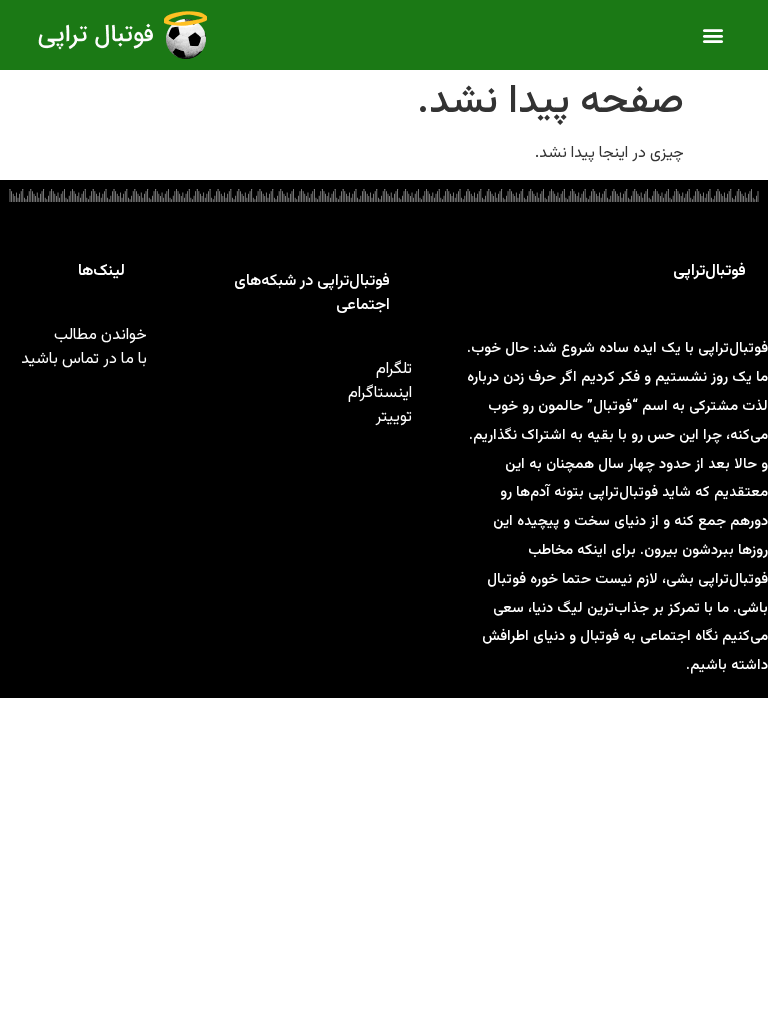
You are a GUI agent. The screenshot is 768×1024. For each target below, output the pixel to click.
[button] (713, 35)
